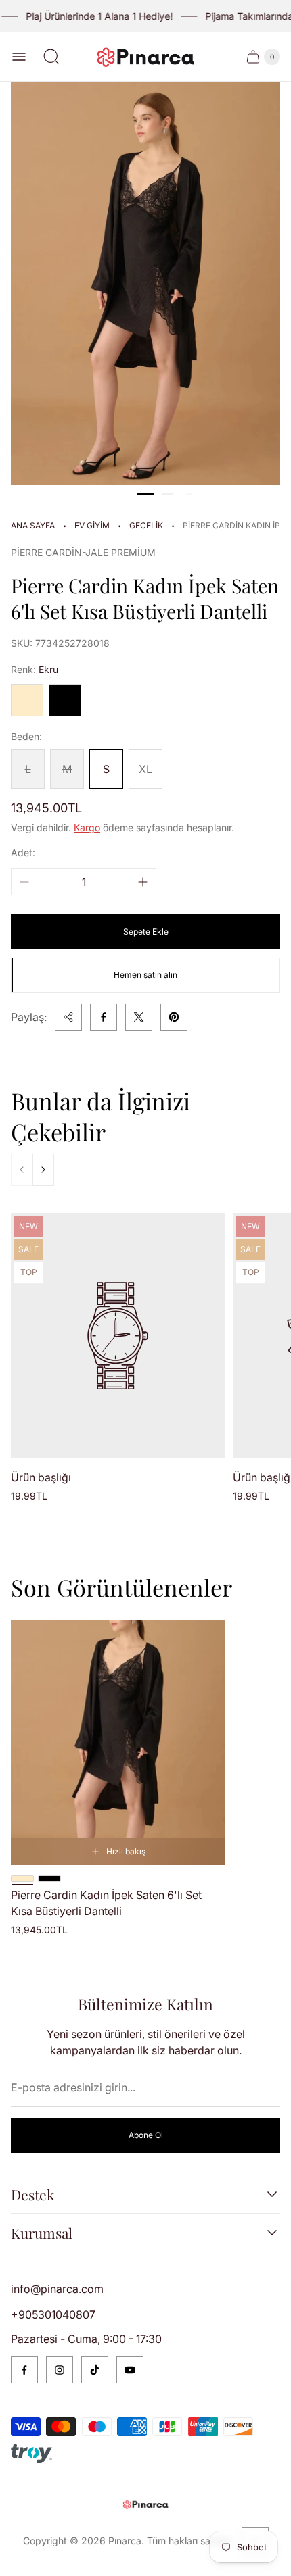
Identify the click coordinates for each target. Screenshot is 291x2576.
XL (145, 769)
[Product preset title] (118, 1336)
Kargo (87, 827)
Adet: (23, 852)
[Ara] (51, 57)
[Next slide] (43, 1170)
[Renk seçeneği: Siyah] (49, 1879)
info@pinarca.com (57, 2289)
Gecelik (146, 525)
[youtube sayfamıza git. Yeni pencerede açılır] (130, 2370)
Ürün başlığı (41, 1477)
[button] (145, 494)
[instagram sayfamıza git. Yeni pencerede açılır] (60, 2370)
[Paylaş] (68, 1017)
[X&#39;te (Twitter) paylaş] (139, 1017)
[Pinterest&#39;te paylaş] (174, 1017)
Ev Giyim (92, 525)
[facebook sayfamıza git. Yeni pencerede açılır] (24, 2370)
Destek (33, 2194)
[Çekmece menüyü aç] (19, 57)
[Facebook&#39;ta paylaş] (104, 1017)
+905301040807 (53, 2314)
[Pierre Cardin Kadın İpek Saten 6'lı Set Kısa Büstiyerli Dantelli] (118, 1742)
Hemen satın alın (145, 975)
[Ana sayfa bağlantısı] (145, 2504)
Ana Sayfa (33, 525)
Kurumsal (42, 2233)
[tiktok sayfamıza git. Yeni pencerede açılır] (95, 2370)
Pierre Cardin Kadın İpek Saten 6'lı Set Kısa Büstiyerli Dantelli (106, 1903)
